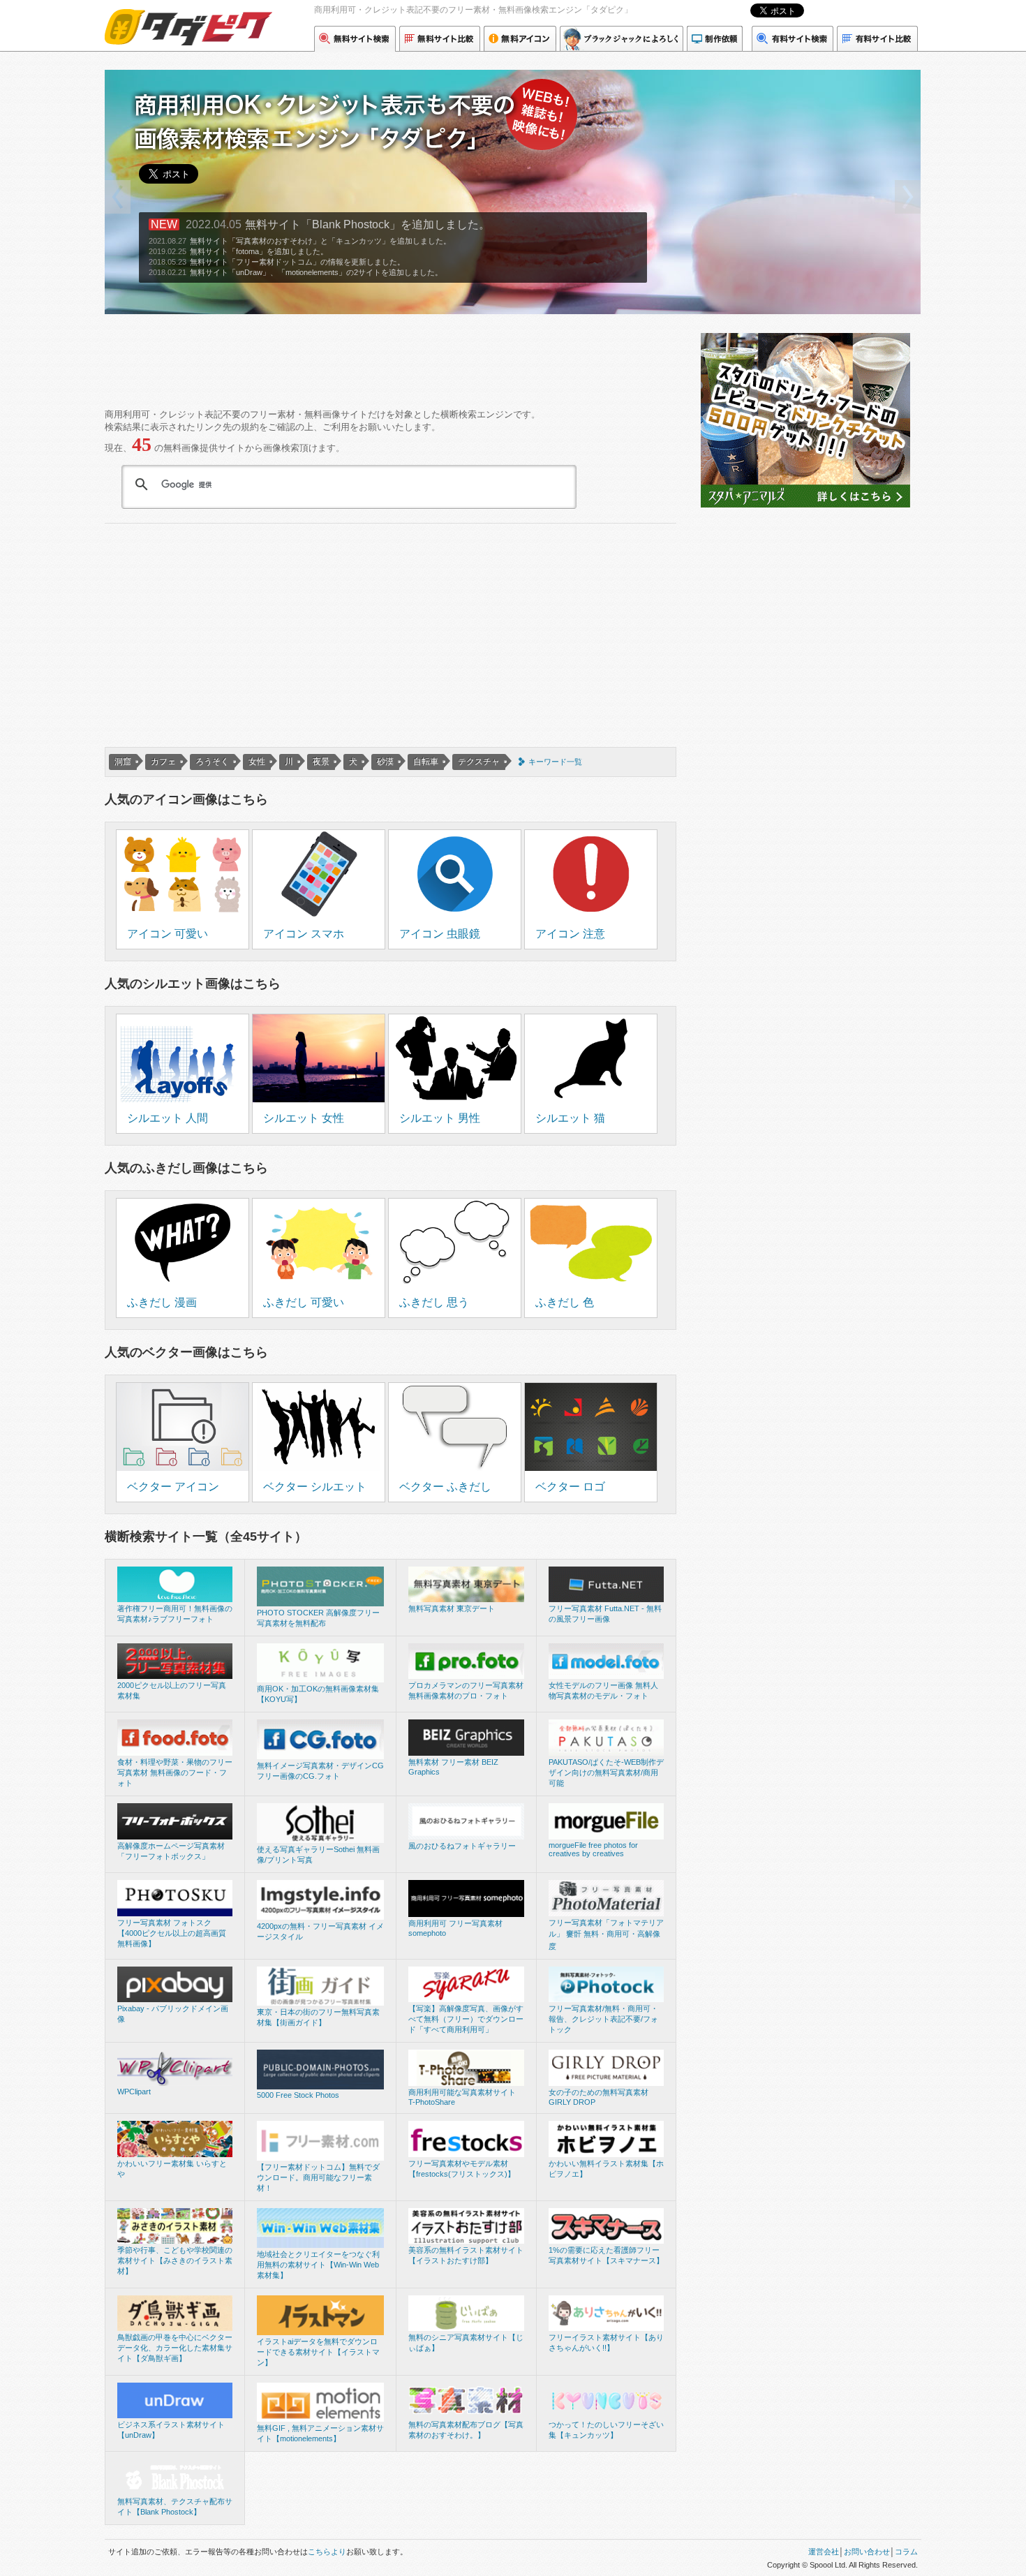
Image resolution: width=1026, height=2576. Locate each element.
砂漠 (385, 762)
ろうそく (212, 762)
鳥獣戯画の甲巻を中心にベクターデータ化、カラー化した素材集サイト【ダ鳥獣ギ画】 (175, 2348)
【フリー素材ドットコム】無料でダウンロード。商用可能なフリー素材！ (318, 2177)
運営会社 (824, 2552)
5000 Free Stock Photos (298, 2095)
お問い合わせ (867, 2552)
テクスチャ (479, 762)
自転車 (426, 762)
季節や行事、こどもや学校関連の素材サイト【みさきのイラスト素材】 (175, 2260)
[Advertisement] (359, 356)
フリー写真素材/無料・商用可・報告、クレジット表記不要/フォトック (603, 2019)
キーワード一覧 (555, 762)
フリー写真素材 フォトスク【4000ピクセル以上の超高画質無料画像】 (172, 1933)
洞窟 (123, 762)
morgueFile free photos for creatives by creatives (593, 1849)
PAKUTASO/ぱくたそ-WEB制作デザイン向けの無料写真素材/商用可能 (606, 1772)
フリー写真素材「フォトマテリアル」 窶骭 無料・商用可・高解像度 (606, 1934)
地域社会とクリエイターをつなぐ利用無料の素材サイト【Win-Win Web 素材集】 (318, 2265)
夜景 (321, 762)
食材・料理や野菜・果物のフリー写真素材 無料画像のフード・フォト (175, 1772)
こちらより (327, 2552)
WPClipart (134, 2092)
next (907, 197)
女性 (257, 762)
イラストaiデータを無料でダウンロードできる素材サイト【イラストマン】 (318, 2352)
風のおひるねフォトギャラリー (462, 1846)
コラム (906, 2552)
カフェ (163, 762)
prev (118, 197)
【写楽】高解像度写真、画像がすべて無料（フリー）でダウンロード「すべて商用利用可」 (466, 2019)
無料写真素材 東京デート (452, 1608)
